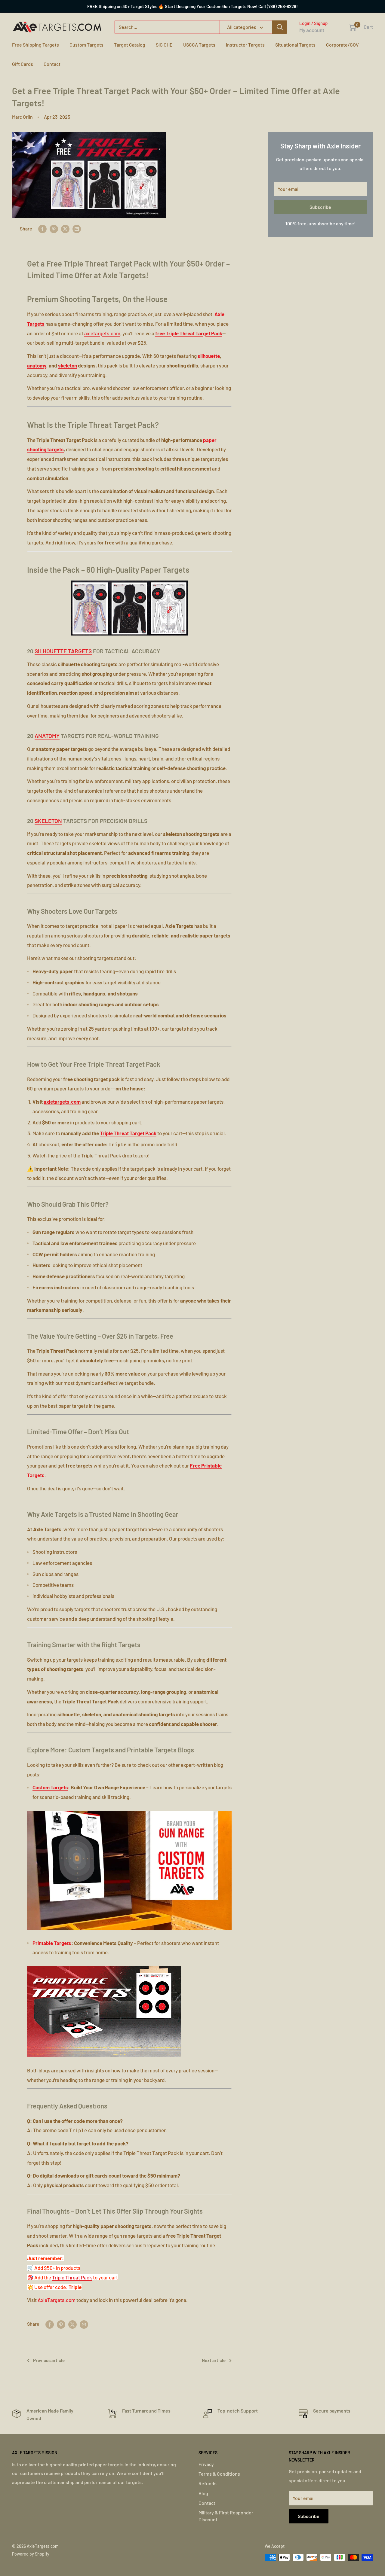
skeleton (68, 365)
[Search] (280, 27)
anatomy (37, 365)
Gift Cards (23, 64)
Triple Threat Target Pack (128, 1133)
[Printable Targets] (104, 1965)
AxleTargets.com (57, 2300)
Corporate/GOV (342, 45)
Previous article (49, 2360)
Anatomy (47, 736)
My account (312, 30)
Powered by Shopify (31, 2554)
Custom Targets (86, 45)
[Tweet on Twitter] (65, 229)
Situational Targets (295, 45)
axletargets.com (102, 333)
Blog (203, 2493)
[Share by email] (77, 229)
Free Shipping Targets (35, 45)
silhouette (209, 356)
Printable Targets (52, 1943)
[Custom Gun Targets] (129, 1810)
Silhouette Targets (63, 651)
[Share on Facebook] (42, 229)
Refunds (208, 2483)
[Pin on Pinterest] (54, 229)
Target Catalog (130, 45)
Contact (52, 64)
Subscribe (320, 207)
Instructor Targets (245, 45)
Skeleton (48, 821)
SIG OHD (164, 45)
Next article (214, 2360)
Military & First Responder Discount (226, 2516)
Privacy (206, 2464)
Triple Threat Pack (72, 2277)
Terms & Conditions (219, 2474)
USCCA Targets (199, 45)
